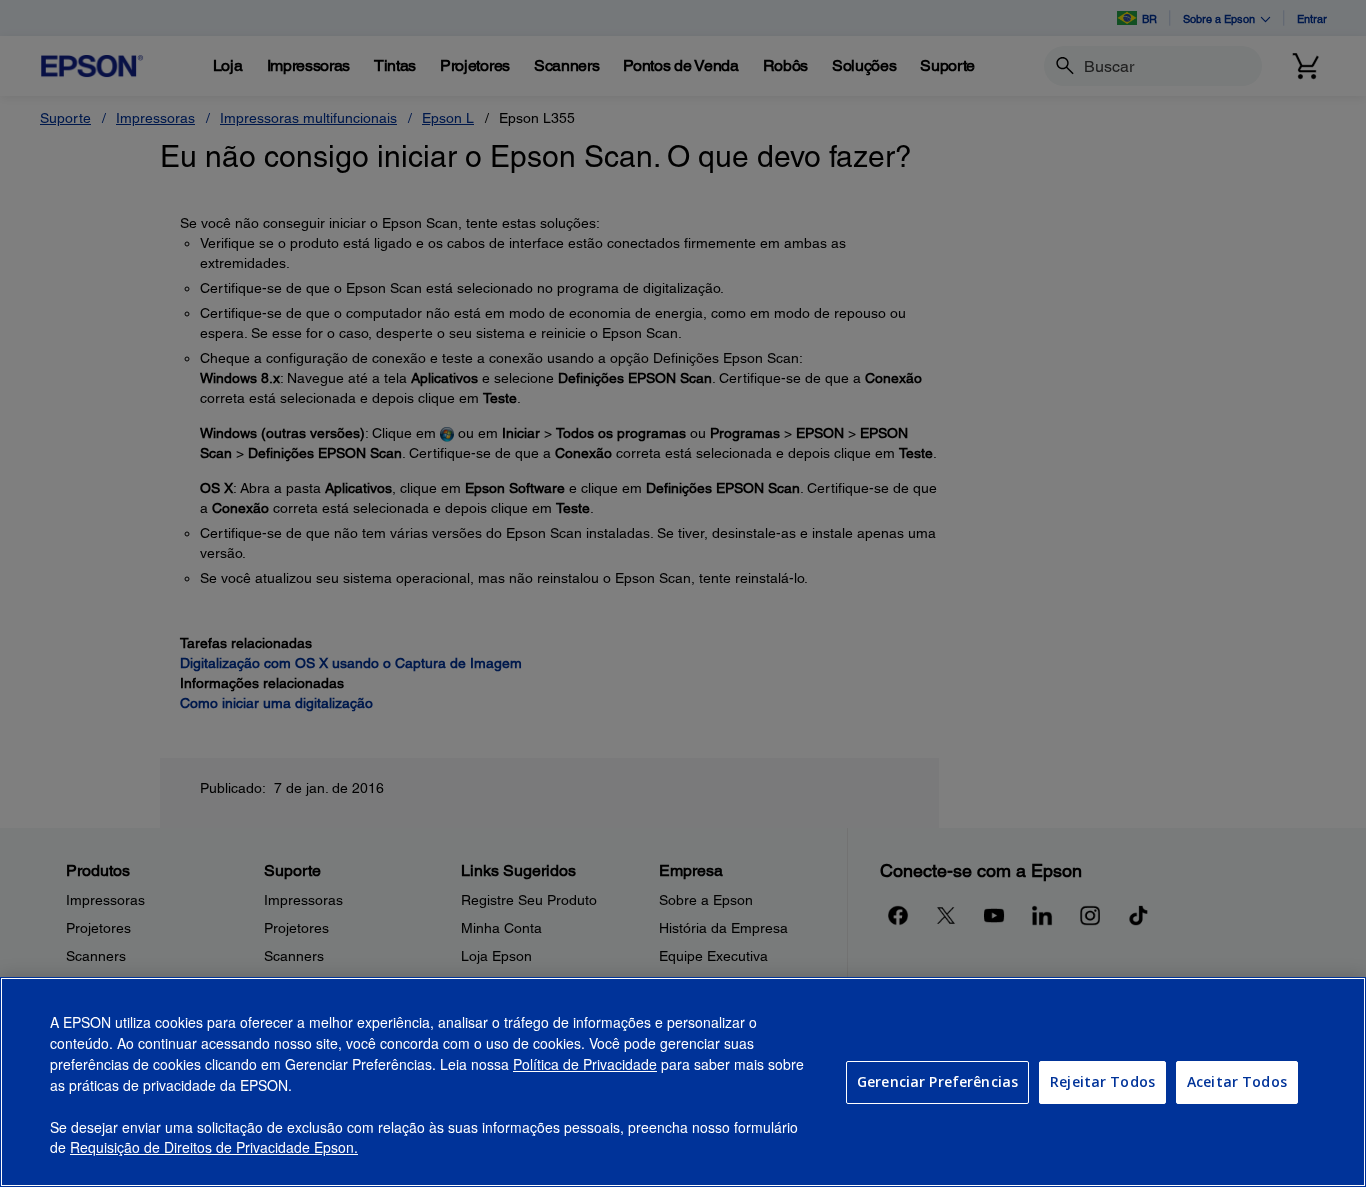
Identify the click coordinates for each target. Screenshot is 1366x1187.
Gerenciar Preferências (937, 1081)
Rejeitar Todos (1102, 1081)
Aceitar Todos (1237, 1081)
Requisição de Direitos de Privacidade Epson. (214, 1148)
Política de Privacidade (585, 1064)
